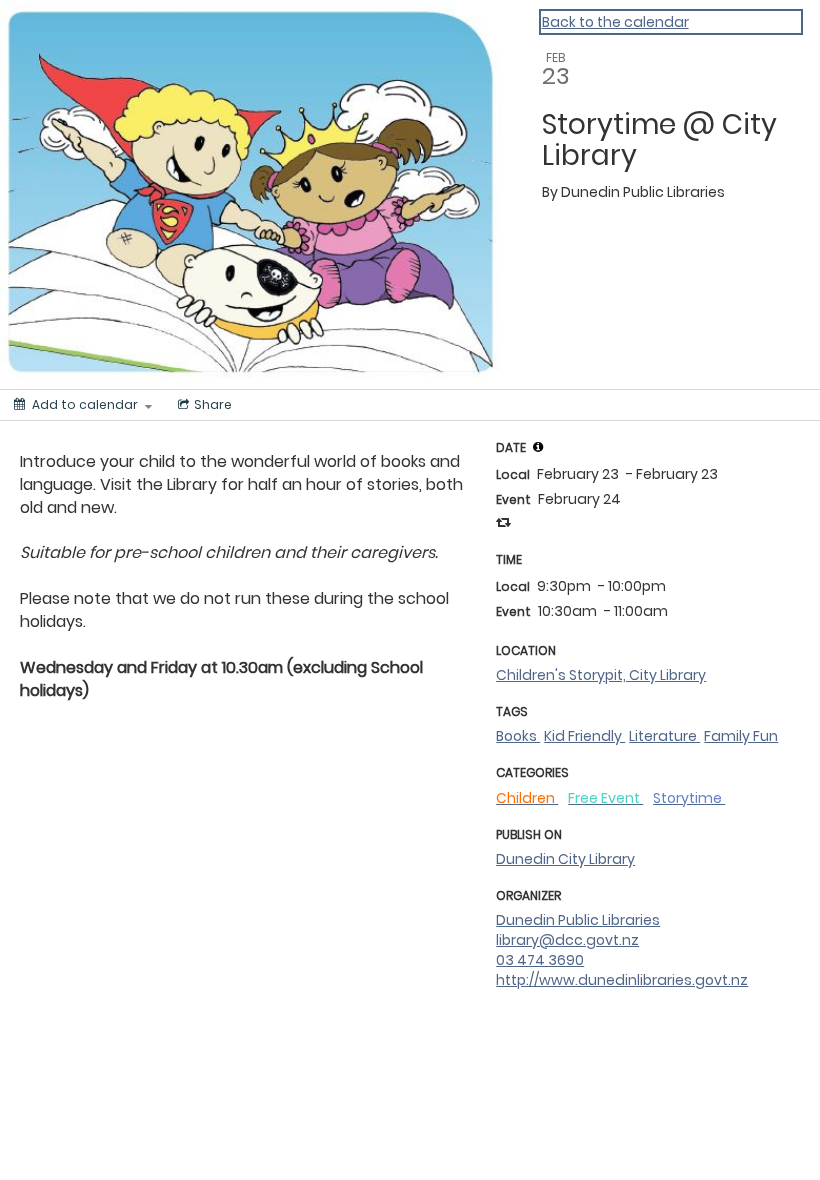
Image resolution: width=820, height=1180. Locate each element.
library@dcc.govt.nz (567, 940)
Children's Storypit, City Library (601, 675)
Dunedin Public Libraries (578, 920)
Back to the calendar (615, 22)
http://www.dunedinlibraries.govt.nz (622, 980)
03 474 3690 (540, 960)
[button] (538, 447)
